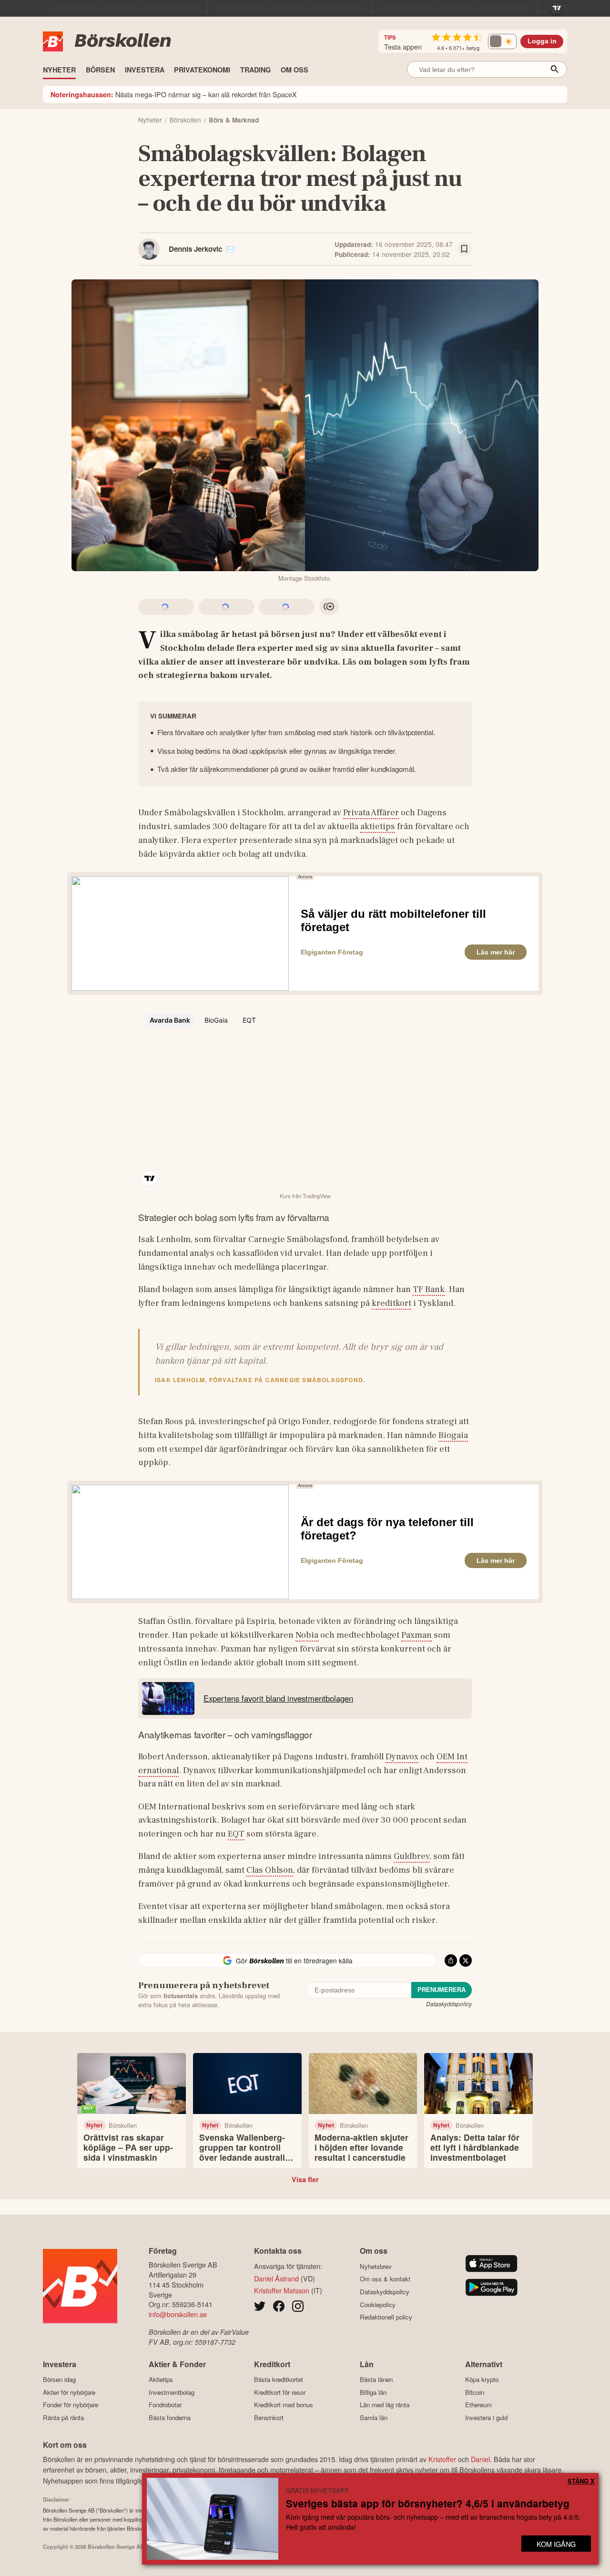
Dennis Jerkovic (195, 249)
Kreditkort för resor (280, 2392)
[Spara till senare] (464, 249)
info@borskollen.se (178, 2314)
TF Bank (429, 1289)
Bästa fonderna (170, 2417)
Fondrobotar (165, 2405)
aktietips (378, 826)
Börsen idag (59, 2380)
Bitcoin (475, 2392)
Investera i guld (486, 2417)
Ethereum (478, 2405)
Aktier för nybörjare (69, 2392)
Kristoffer (442, 2459)
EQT (236, 1834)
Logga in (542, 41)
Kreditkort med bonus (284, 2405)
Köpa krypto (482, 2380)
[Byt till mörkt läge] (502, 41)
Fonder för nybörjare (71, 2405)
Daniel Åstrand (276, 2278)
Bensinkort (269, 2417)
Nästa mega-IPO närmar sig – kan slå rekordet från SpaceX (174, 94)
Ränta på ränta (63, 2417)
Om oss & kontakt (385, 2279)
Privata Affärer (371, 812)
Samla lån (374, 2417)
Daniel (480, 2459)
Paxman (417, 1635)
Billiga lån (373, 2392)
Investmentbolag (172, 2392)
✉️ (230, 249)
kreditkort (391, 1303)
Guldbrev (412, 1856)
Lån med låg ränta (385, 2405)
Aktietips (161, 2380)
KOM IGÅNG (556, 2544)
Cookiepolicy (378, 2304)
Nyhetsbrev (376, 2266)
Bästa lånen (376, 2380)
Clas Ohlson (270, 1870)
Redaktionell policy (386, 2317)
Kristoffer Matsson (282, 2290)
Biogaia (453, 1435)
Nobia (307, 1635)
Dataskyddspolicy (449, 2004)
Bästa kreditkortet (279, 2380)
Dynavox (402, 1756)
